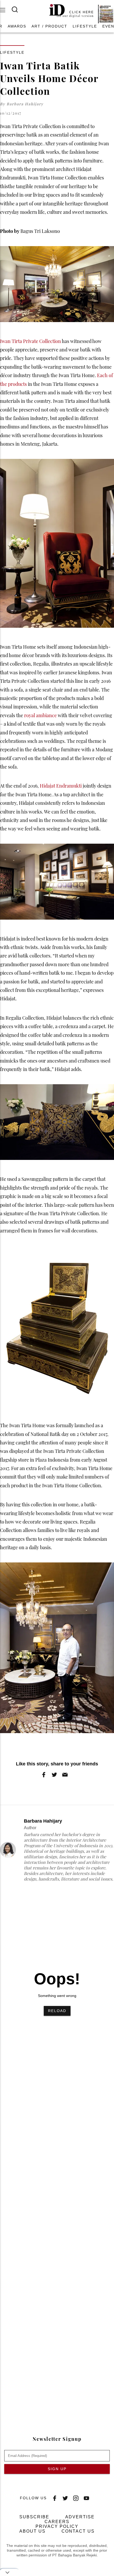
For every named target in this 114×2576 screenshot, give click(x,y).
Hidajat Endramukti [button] (61, 786)
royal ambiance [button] (40, 715)
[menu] (6, 10)
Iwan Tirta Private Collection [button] (30, 341)
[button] (17, 26)
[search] (18, 10)
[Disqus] (57, 2183)
